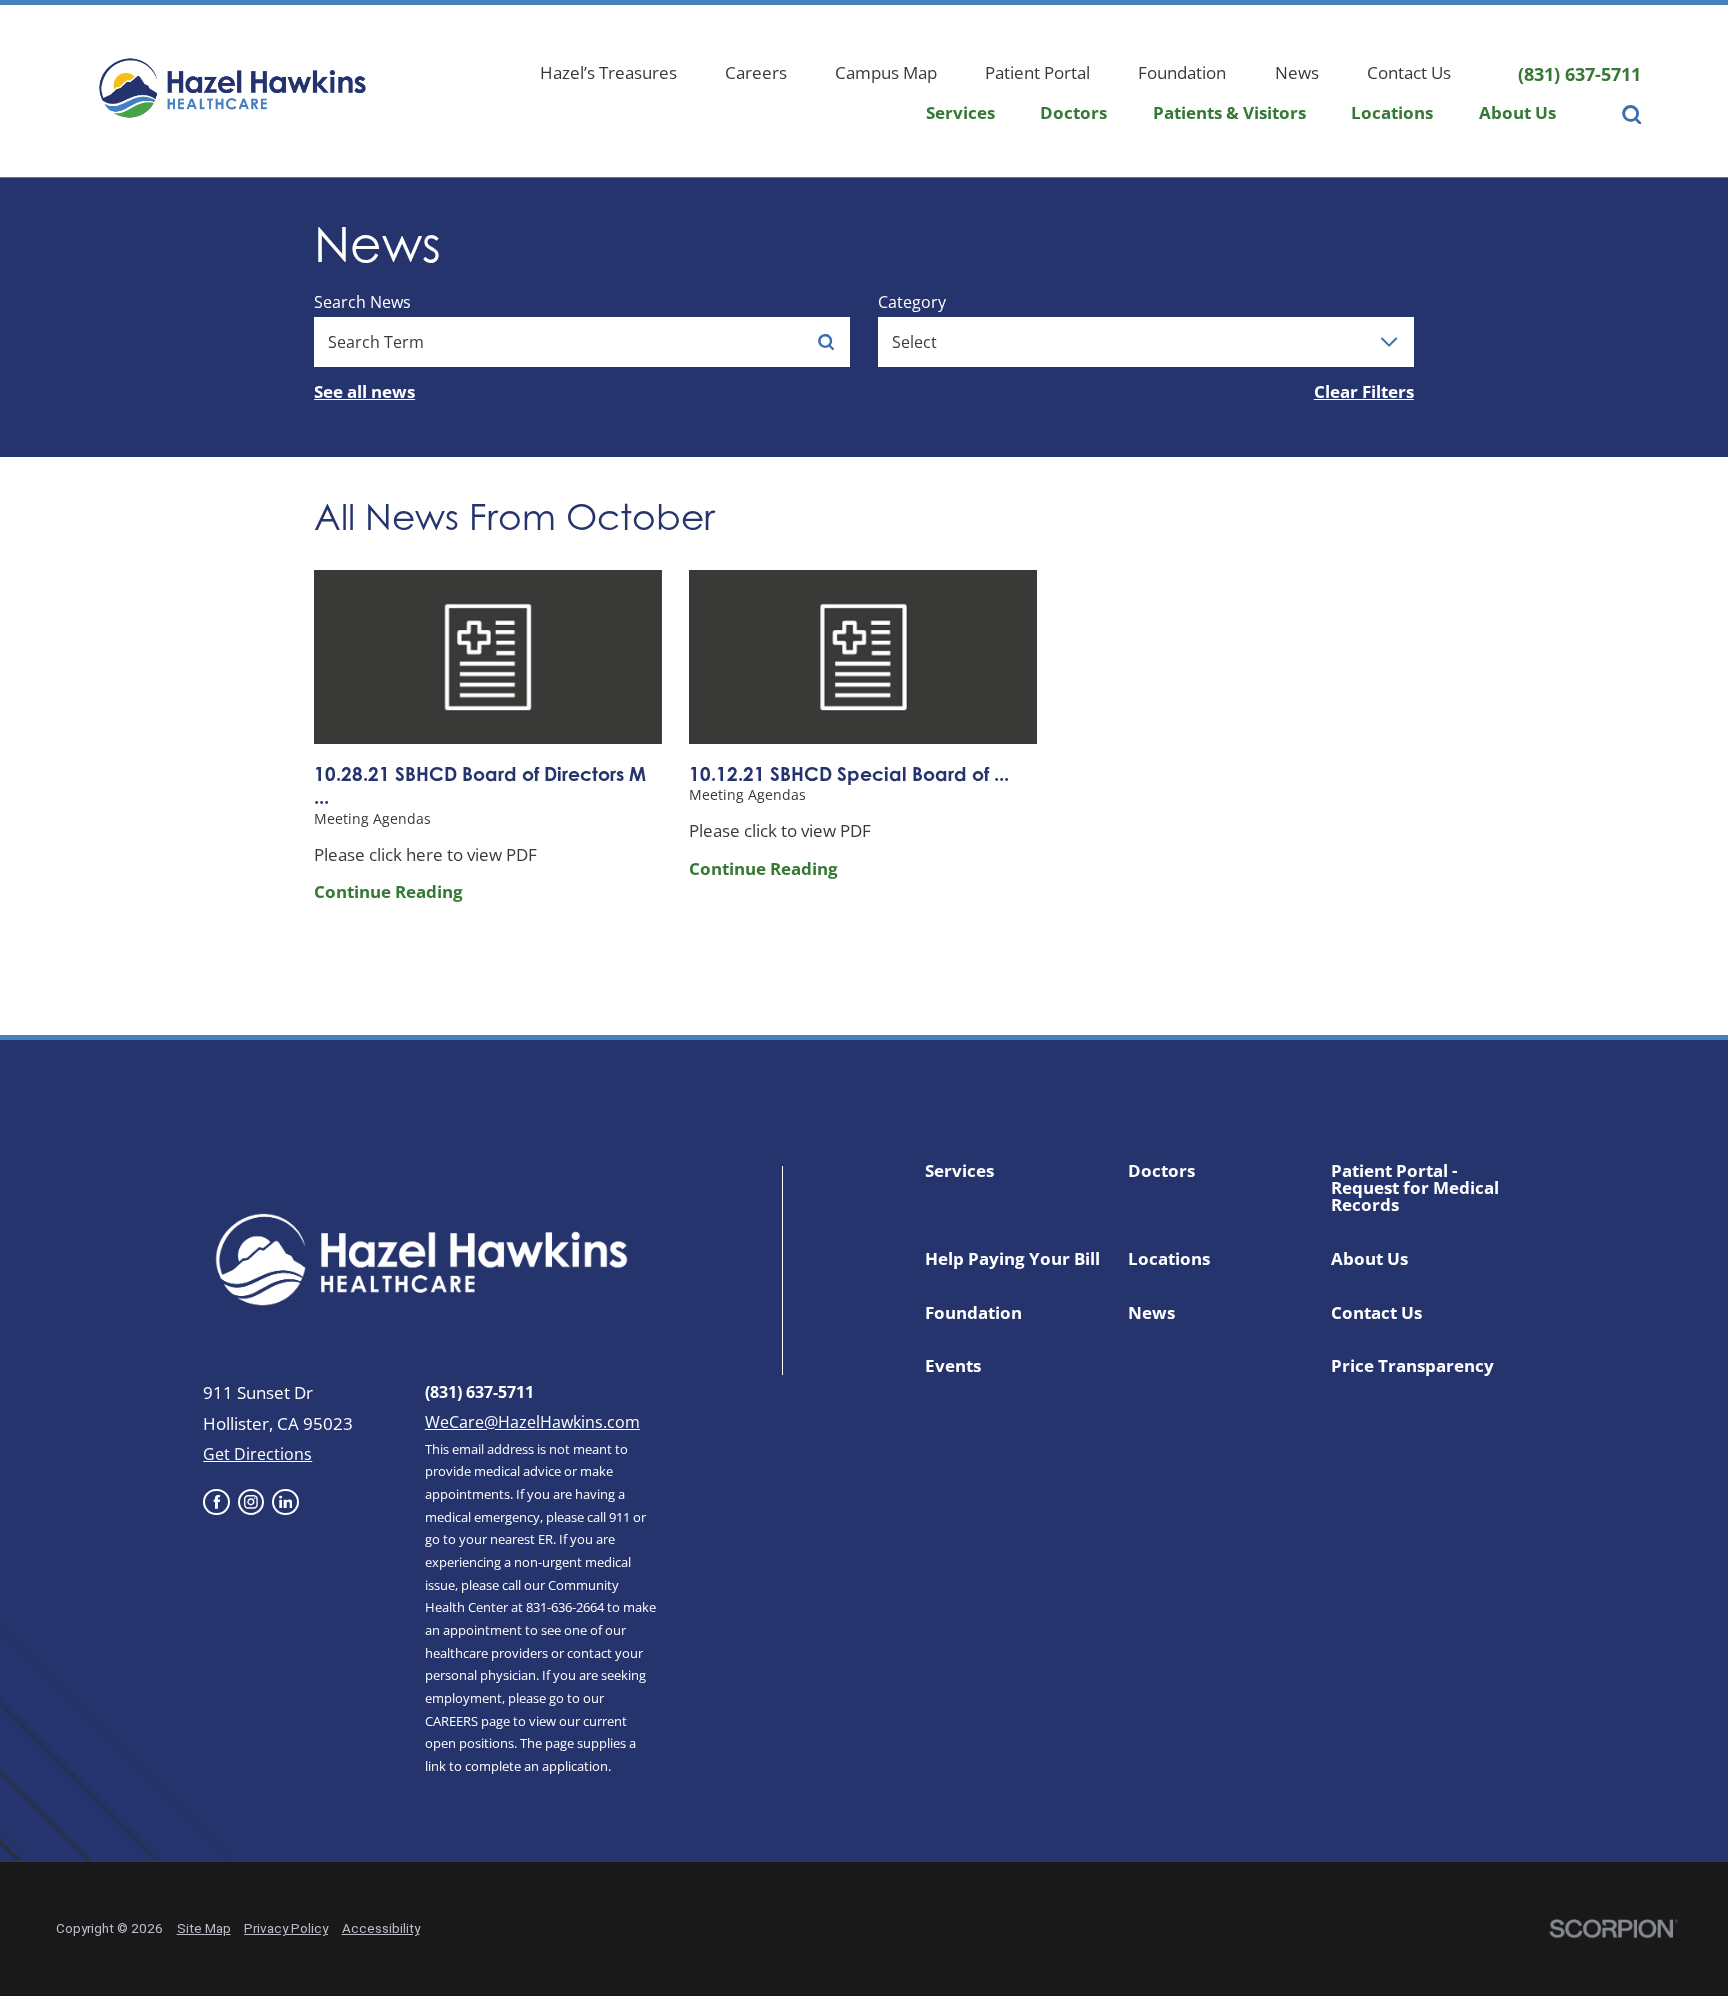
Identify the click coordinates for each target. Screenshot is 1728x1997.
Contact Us (1409, 72)
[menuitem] (960, 120)
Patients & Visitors (1229, 112)
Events (953, 1365)
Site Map (204, 1928)
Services (960, 112)
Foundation (1182, 72)
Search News (362, 302)
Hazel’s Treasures (608, 72)
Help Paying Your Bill (1012, 1258)
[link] (216, 1502)
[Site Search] (1631, 120)
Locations (1392, 112)
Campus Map (886, 72)
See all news (364, 391)
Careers (756, 72)
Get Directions (257, 1454)
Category (912, 302)
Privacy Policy (286, 1928)
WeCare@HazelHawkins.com (532, 1422)
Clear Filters (1364, 391)
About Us (1517, 112)
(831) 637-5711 (1579, 74)
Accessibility (381, 1928)
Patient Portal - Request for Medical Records (1415, 1187)
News (1297, 72)
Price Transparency (1412, 1365)
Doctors (1073, 112)
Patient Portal (1037, 72)
